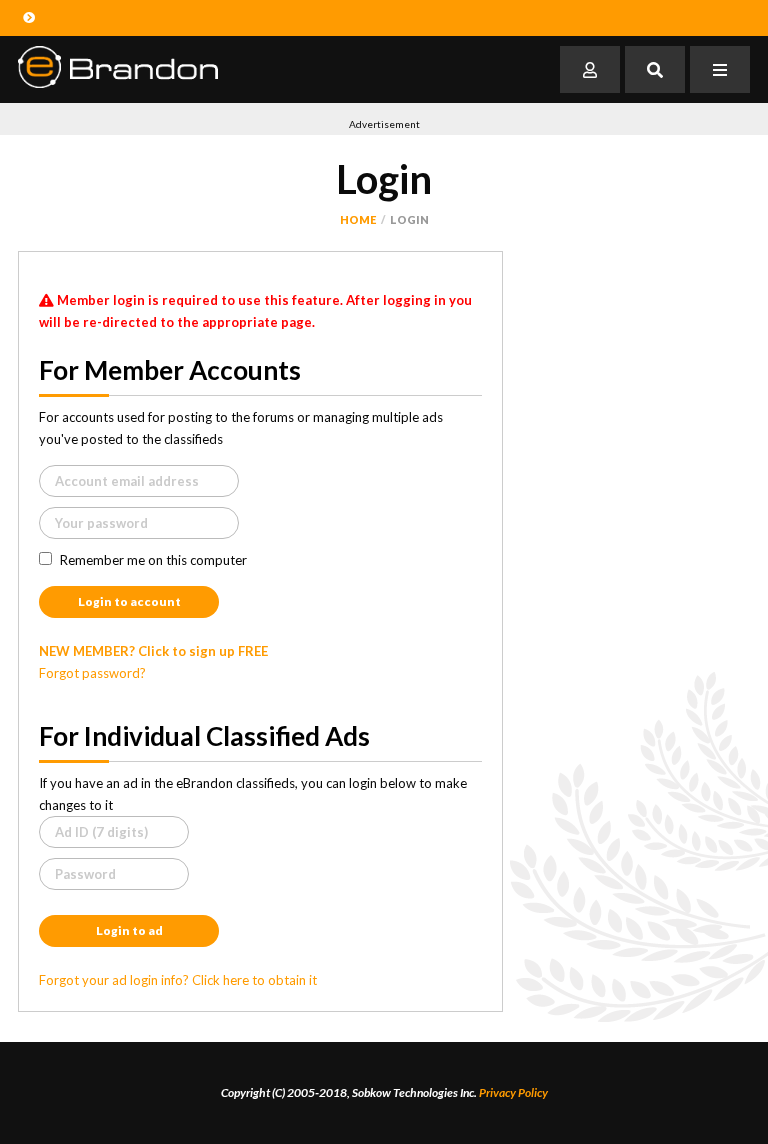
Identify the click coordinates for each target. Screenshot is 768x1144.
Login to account (129, 601)
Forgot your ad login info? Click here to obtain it (178, 980)
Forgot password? (92, 673)
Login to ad (129, 930)
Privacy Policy (513, 1092)
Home (358, 219)
